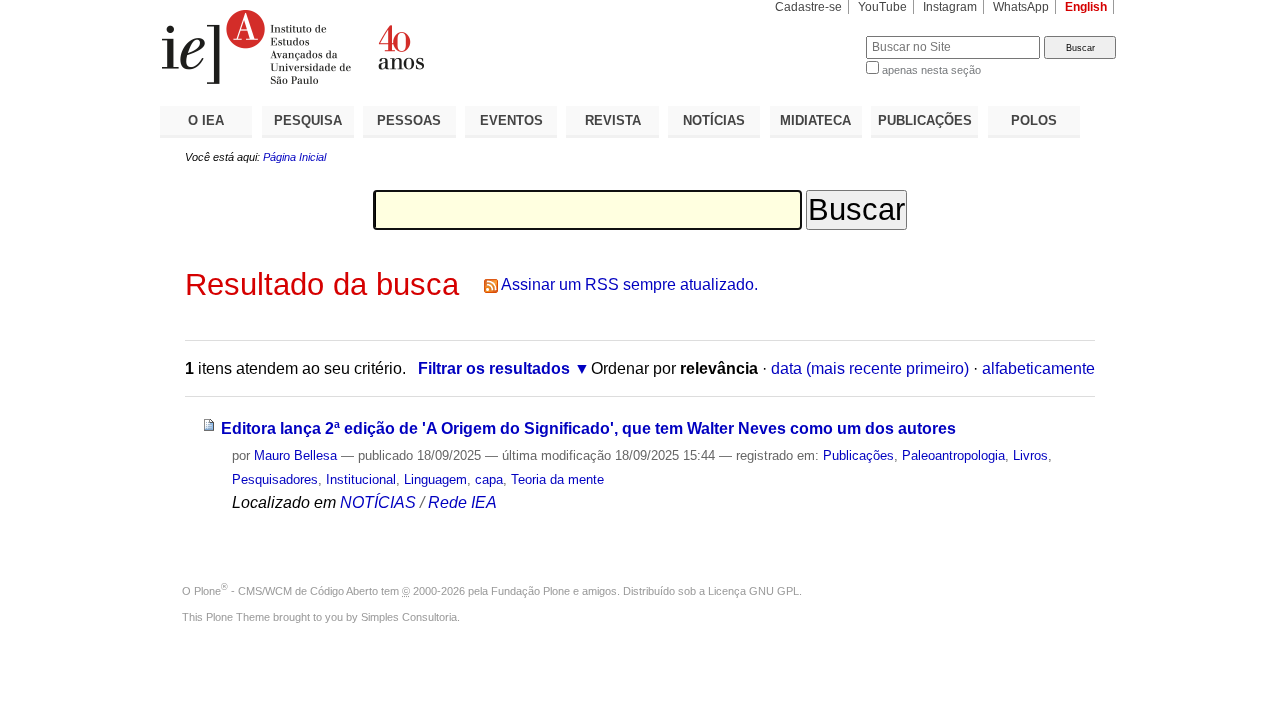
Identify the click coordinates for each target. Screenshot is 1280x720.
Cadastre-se (808, 7)
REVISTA (613, 120)
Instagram (950, 7)
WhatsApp (1021, 7)
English (1086, 7)
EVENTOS (511, 120)
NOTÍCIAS (714, 120)
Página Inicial (294, 157)
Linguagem (435, 479)
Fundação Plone (530, 591)
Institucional (361, 479)
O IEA (206, 120)
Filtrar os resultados (494, 368)
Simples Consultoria (409, 617)
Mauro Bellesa (295, 455)
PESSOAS (409, 120)
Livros (1030, 455)
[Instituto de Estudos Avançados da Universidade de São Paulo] (400, 47)
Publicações (858, 455)
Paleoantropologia (953, 455)
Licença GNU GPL (753, 591)
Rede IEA (462, 502)
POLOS (1034, 120)
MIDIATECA (815, 120)
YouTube (882, 7)
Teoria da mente (557, 479)
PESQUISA (308, 120)
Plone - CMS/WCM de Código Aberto (286, 591)
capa (489, 479)
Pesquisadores (275, 479)
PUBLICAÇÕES (925, 120)
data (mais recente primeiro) (870, 368)
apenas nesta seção (931, 70)
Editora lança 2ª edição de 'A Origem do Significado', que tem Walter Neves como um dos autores (588, 428)
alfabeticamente (1038, 368)
